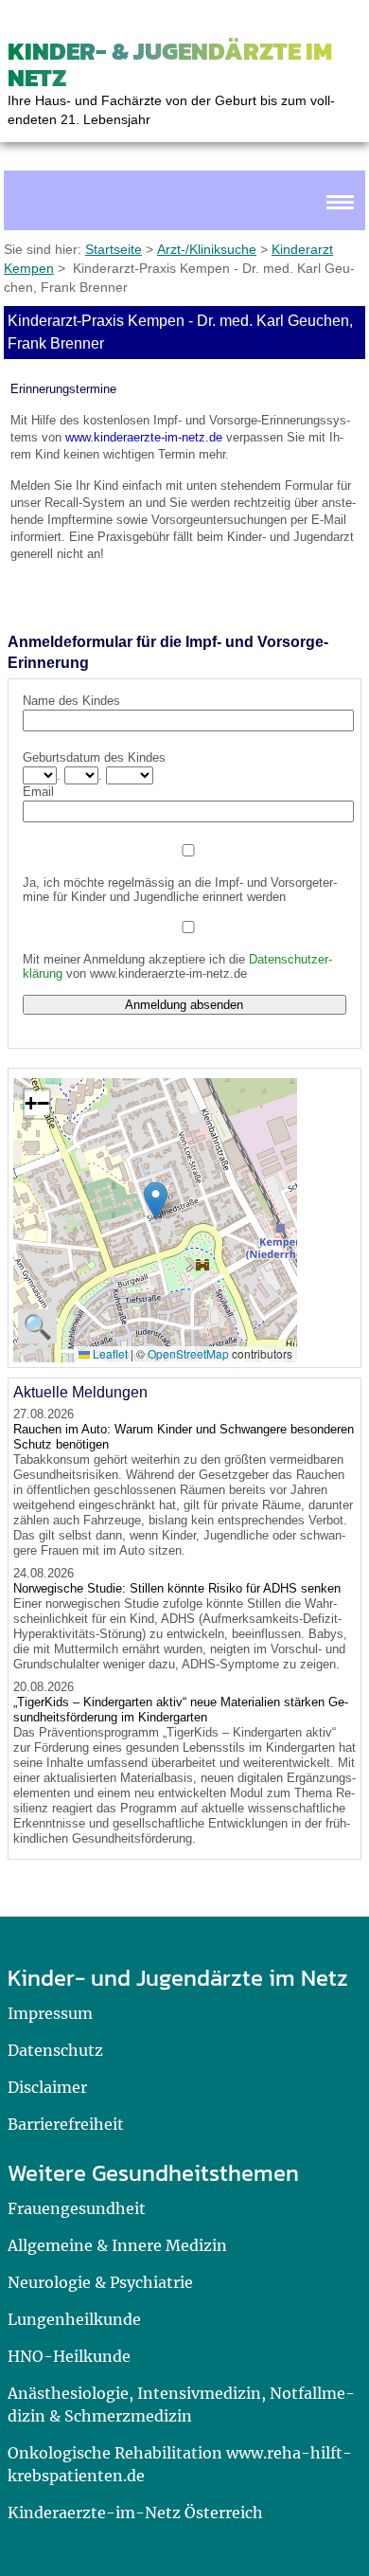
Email (38, 792)
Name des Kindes (71, 701)
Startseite (114, 249)
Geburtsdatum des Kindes (94, 757)
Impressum (50, 2013)
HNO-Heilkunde (69, 2356)
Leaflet (109, 1353)
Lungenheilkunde (74, 2319)
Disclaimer (47, 2087)
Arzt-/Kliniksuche (207, 249)
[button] (156, 1201)
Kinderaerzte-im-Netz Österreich (135, 2513)
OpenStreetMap (188, 1353)
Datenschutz (55, 2050)
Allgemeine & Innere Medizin (117, 2245)
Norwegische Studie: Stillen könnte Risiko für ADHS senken (177, 1588)
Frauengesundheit (77, 2208)
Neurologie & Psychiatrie (100, 2282)
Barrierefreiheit (66, 2124)
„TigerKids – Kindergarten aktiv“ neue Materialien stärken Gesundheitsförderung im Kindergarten (181, 1710)
